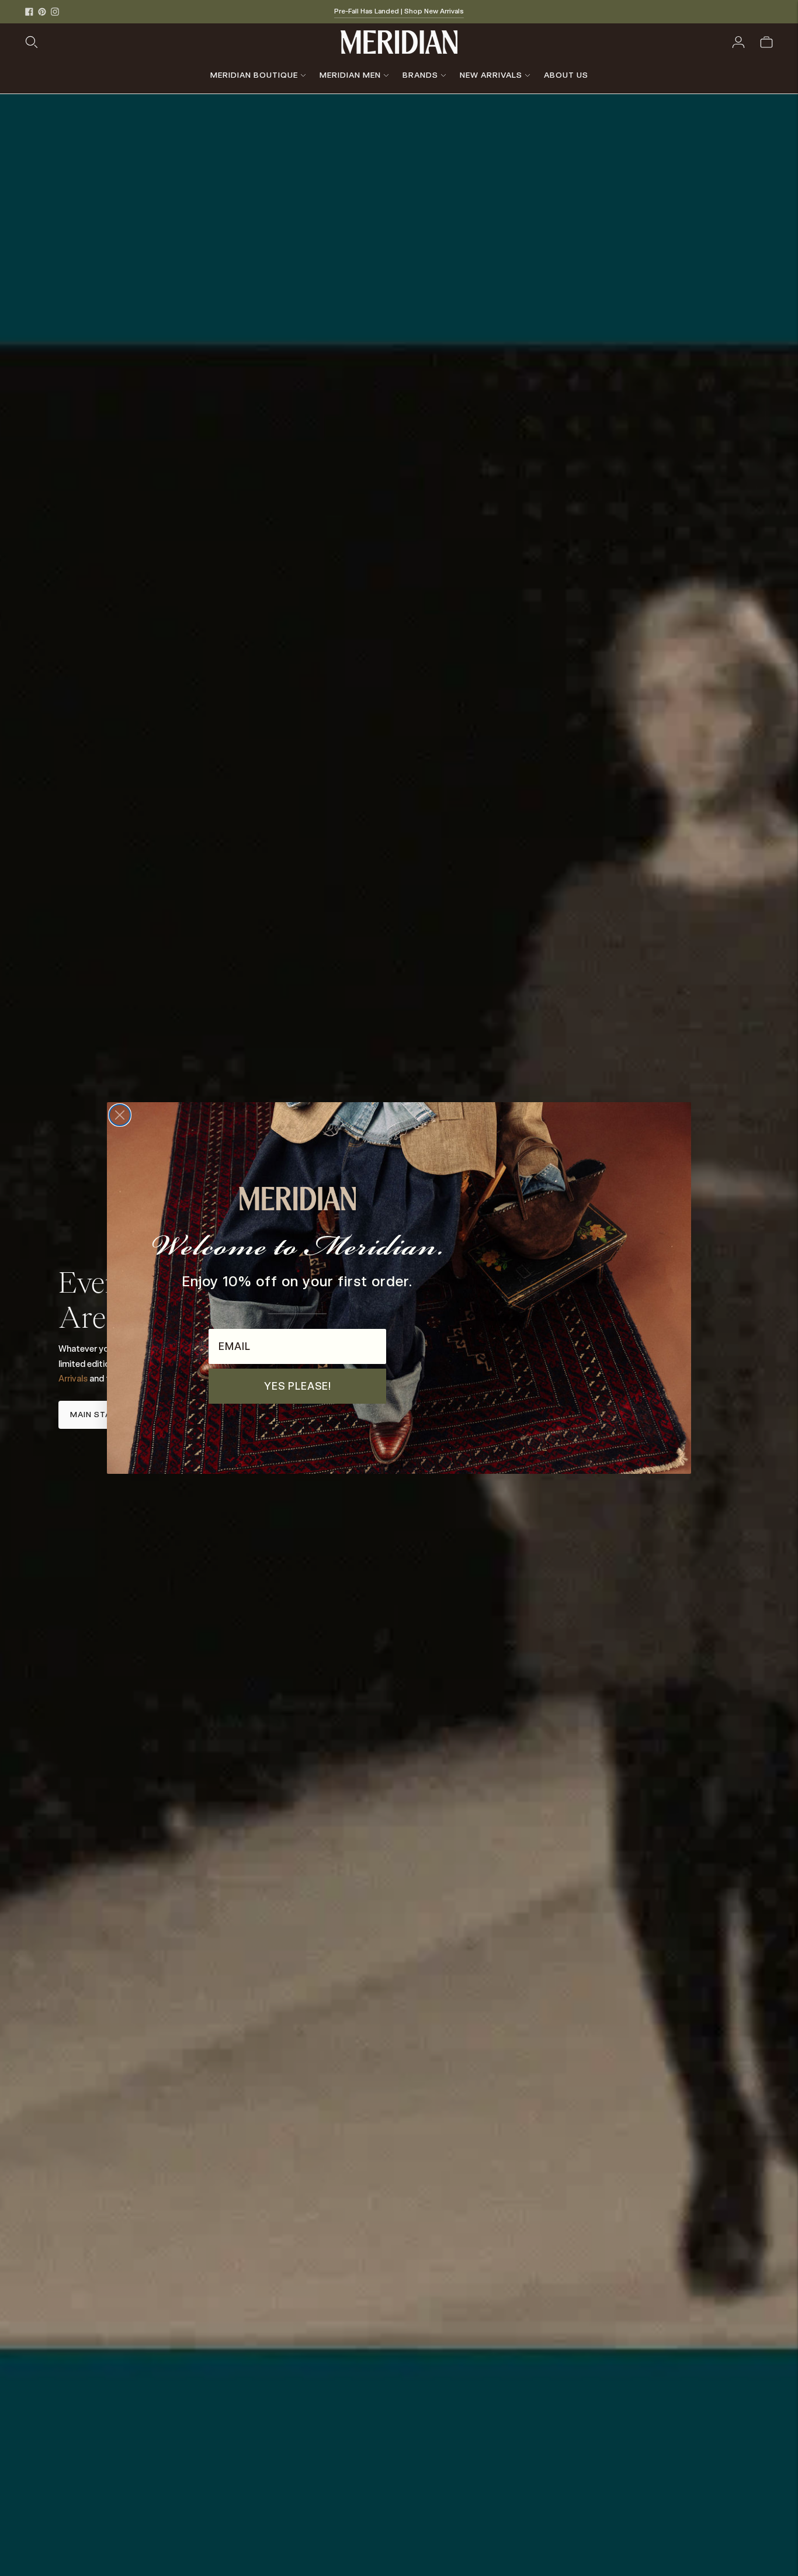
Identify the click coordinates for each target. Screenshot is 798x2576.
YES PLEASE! (298, 1386)
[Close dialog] (120, 1115)
